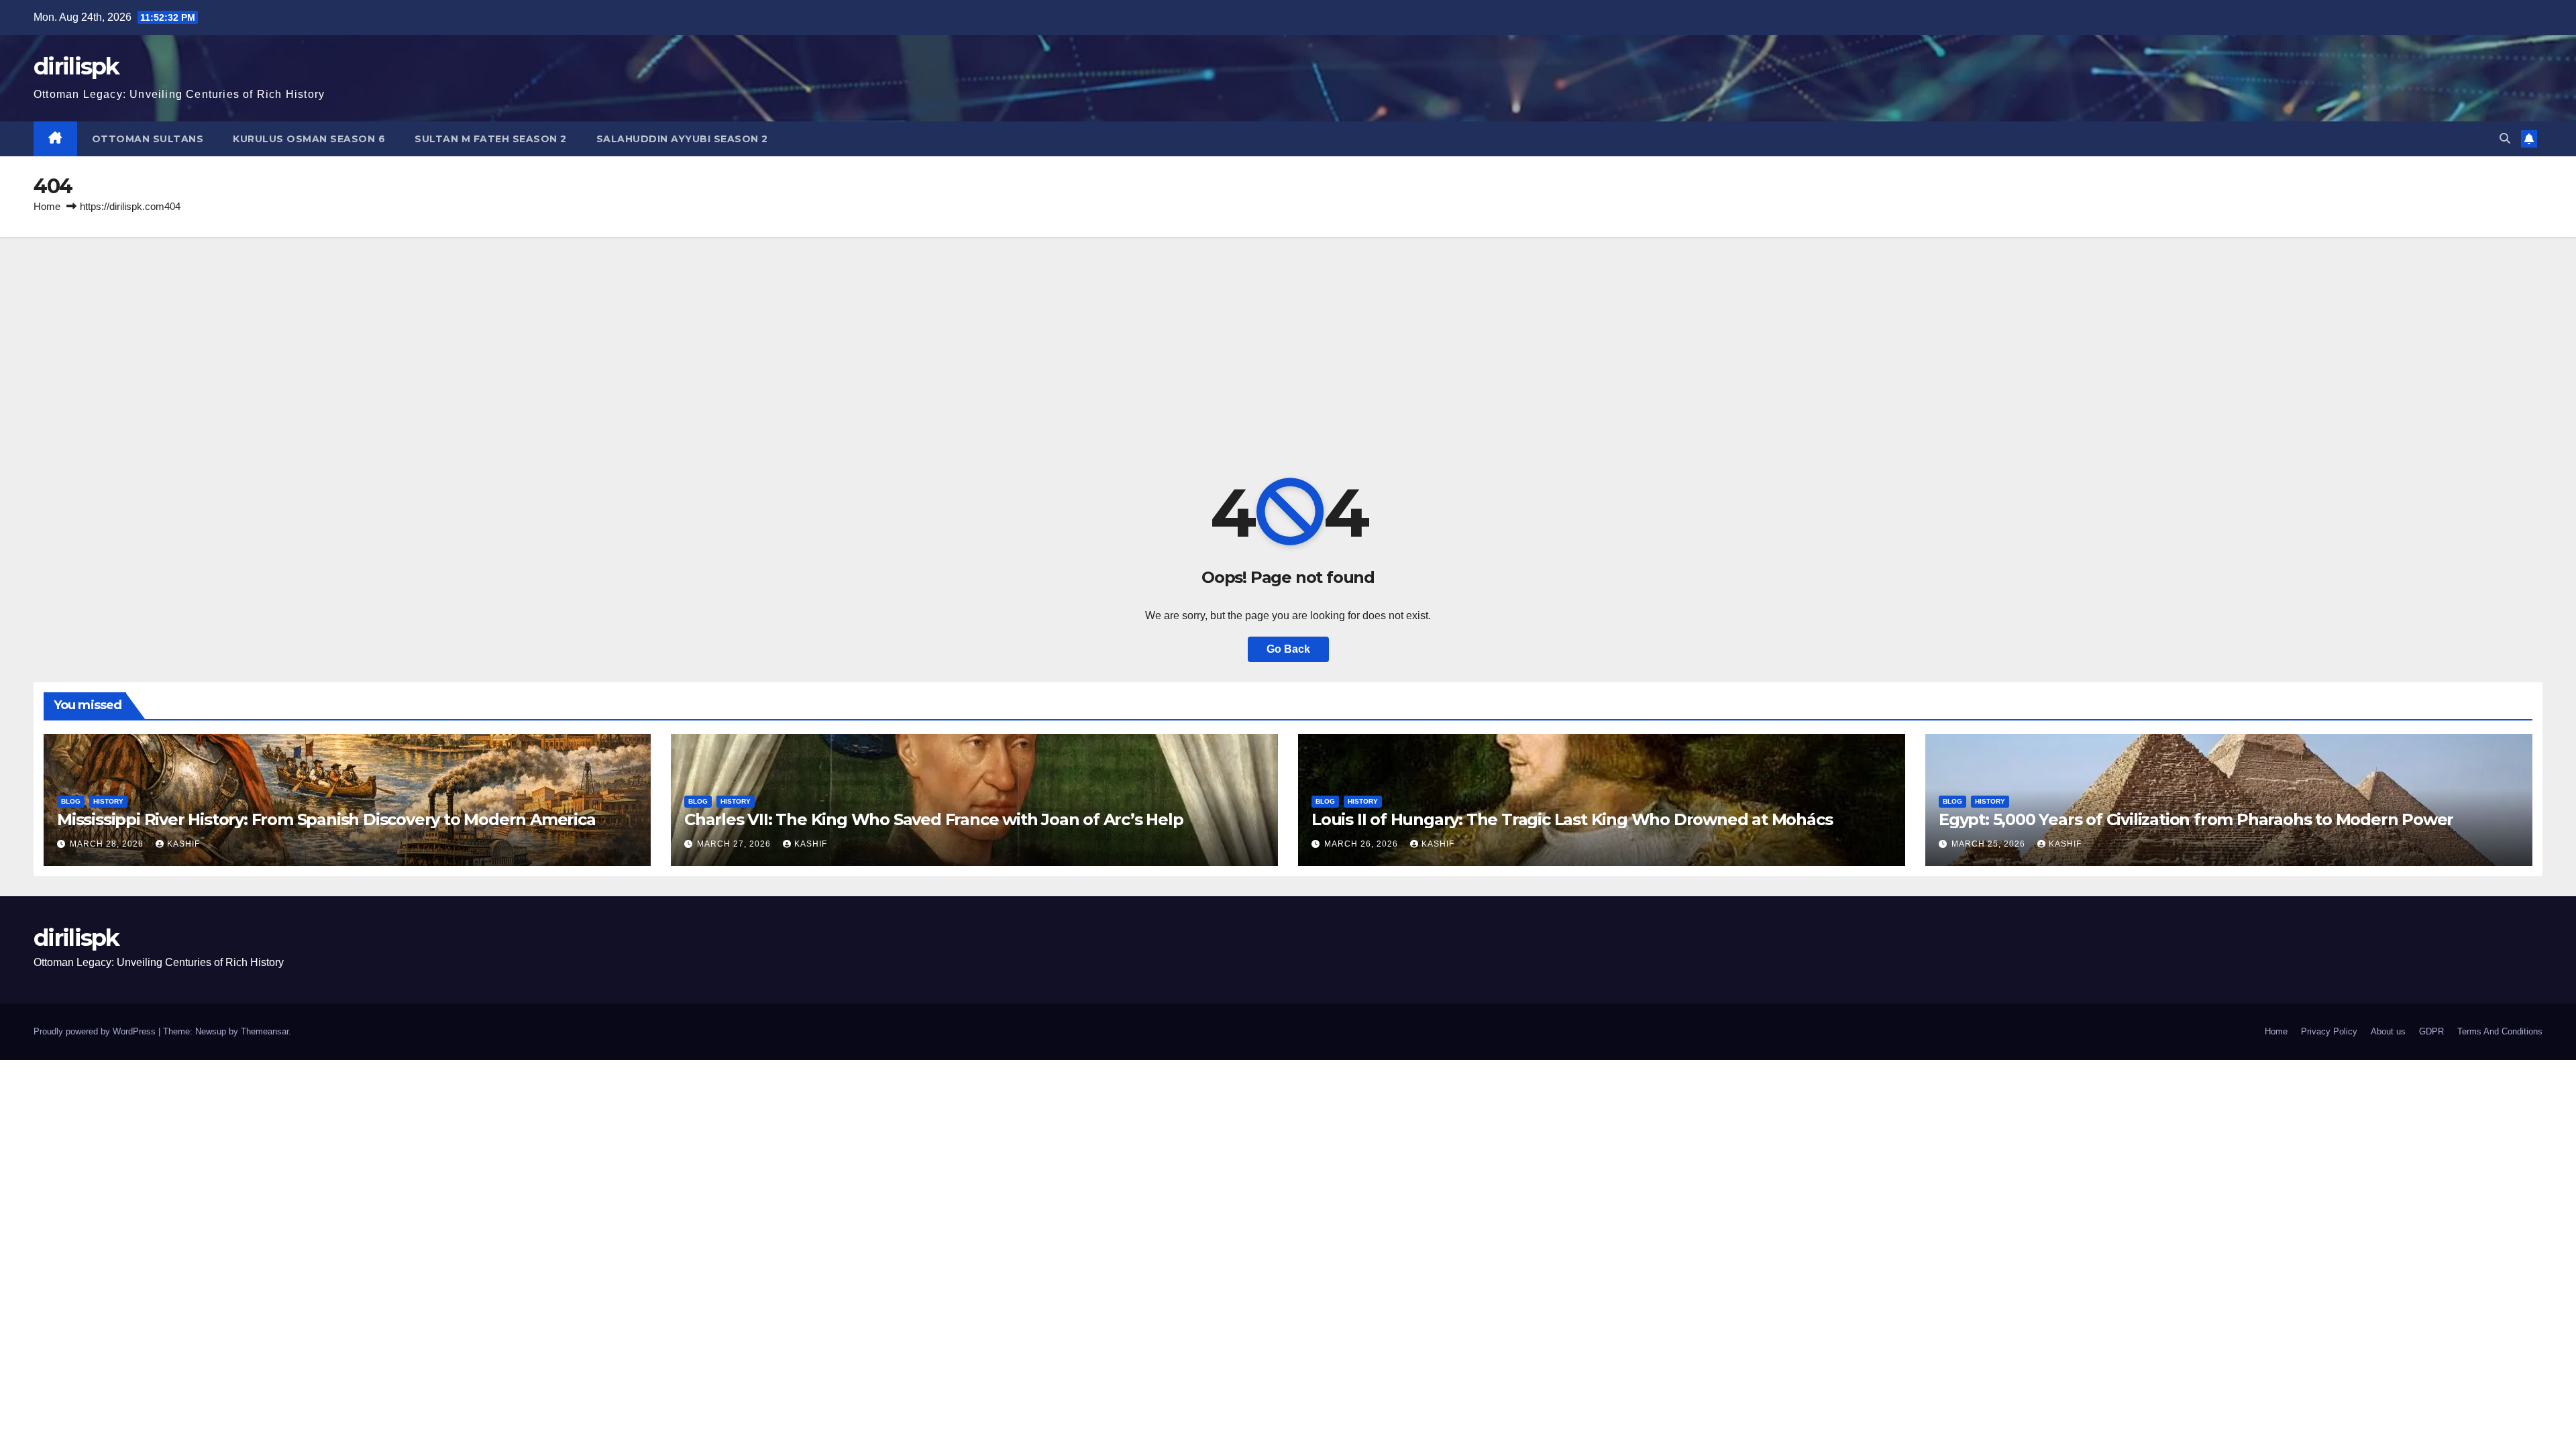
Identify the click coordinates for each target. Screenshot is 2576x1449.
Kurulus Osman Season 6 (309, 139)
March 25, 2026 (1990, 844)
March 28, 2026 (108, 844)
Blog (71, 801)
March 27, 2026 (735, 844)
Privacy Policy (2329, 1031)
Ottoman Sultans (148, 139)
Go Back (1288, 649)
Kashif (183, 844)
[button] (2505, 139)
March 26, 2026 (1362, 844)
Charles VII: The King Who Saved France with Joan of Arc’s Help (934, 819)
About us (2388, 1031)
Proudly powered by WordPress (96, 1031)
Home (47, 206)
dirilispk (76, 66)
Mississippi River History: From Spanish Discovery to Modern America (326, 819)
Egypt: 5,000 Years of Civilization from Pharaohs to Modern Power (2196, 819)
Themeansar (265, 1031)
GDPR (2431, 1031)
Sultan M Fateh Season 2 (491, 139)
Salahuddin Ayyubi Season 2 (682, 139)
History (108, 801)
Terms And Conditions (2500, 1031)
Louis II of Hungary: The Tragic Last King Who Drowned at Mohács (1572, 819)
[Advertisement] (1288, 337)
